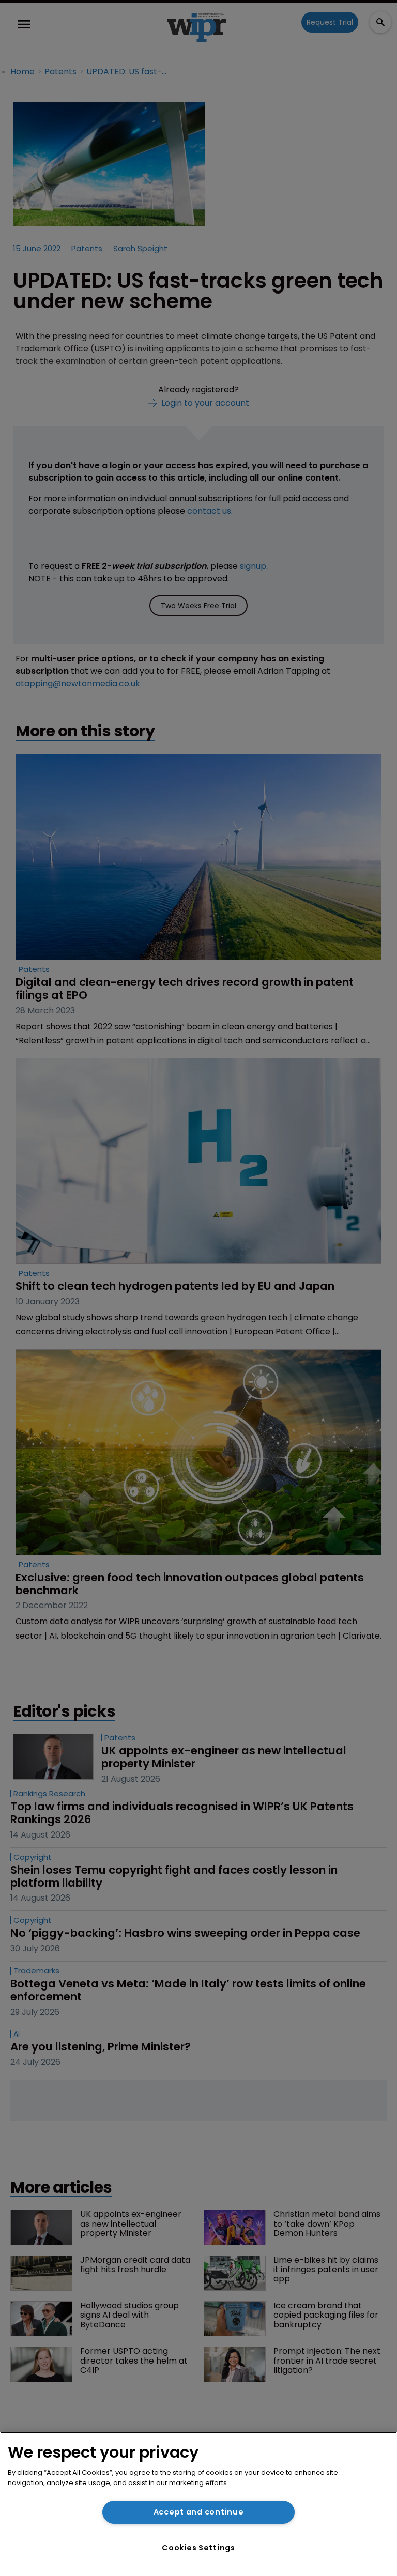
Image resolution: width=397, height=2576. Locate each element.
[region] (198, 2504)
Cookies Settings (198, 2548)
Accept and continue (199, 2512)
